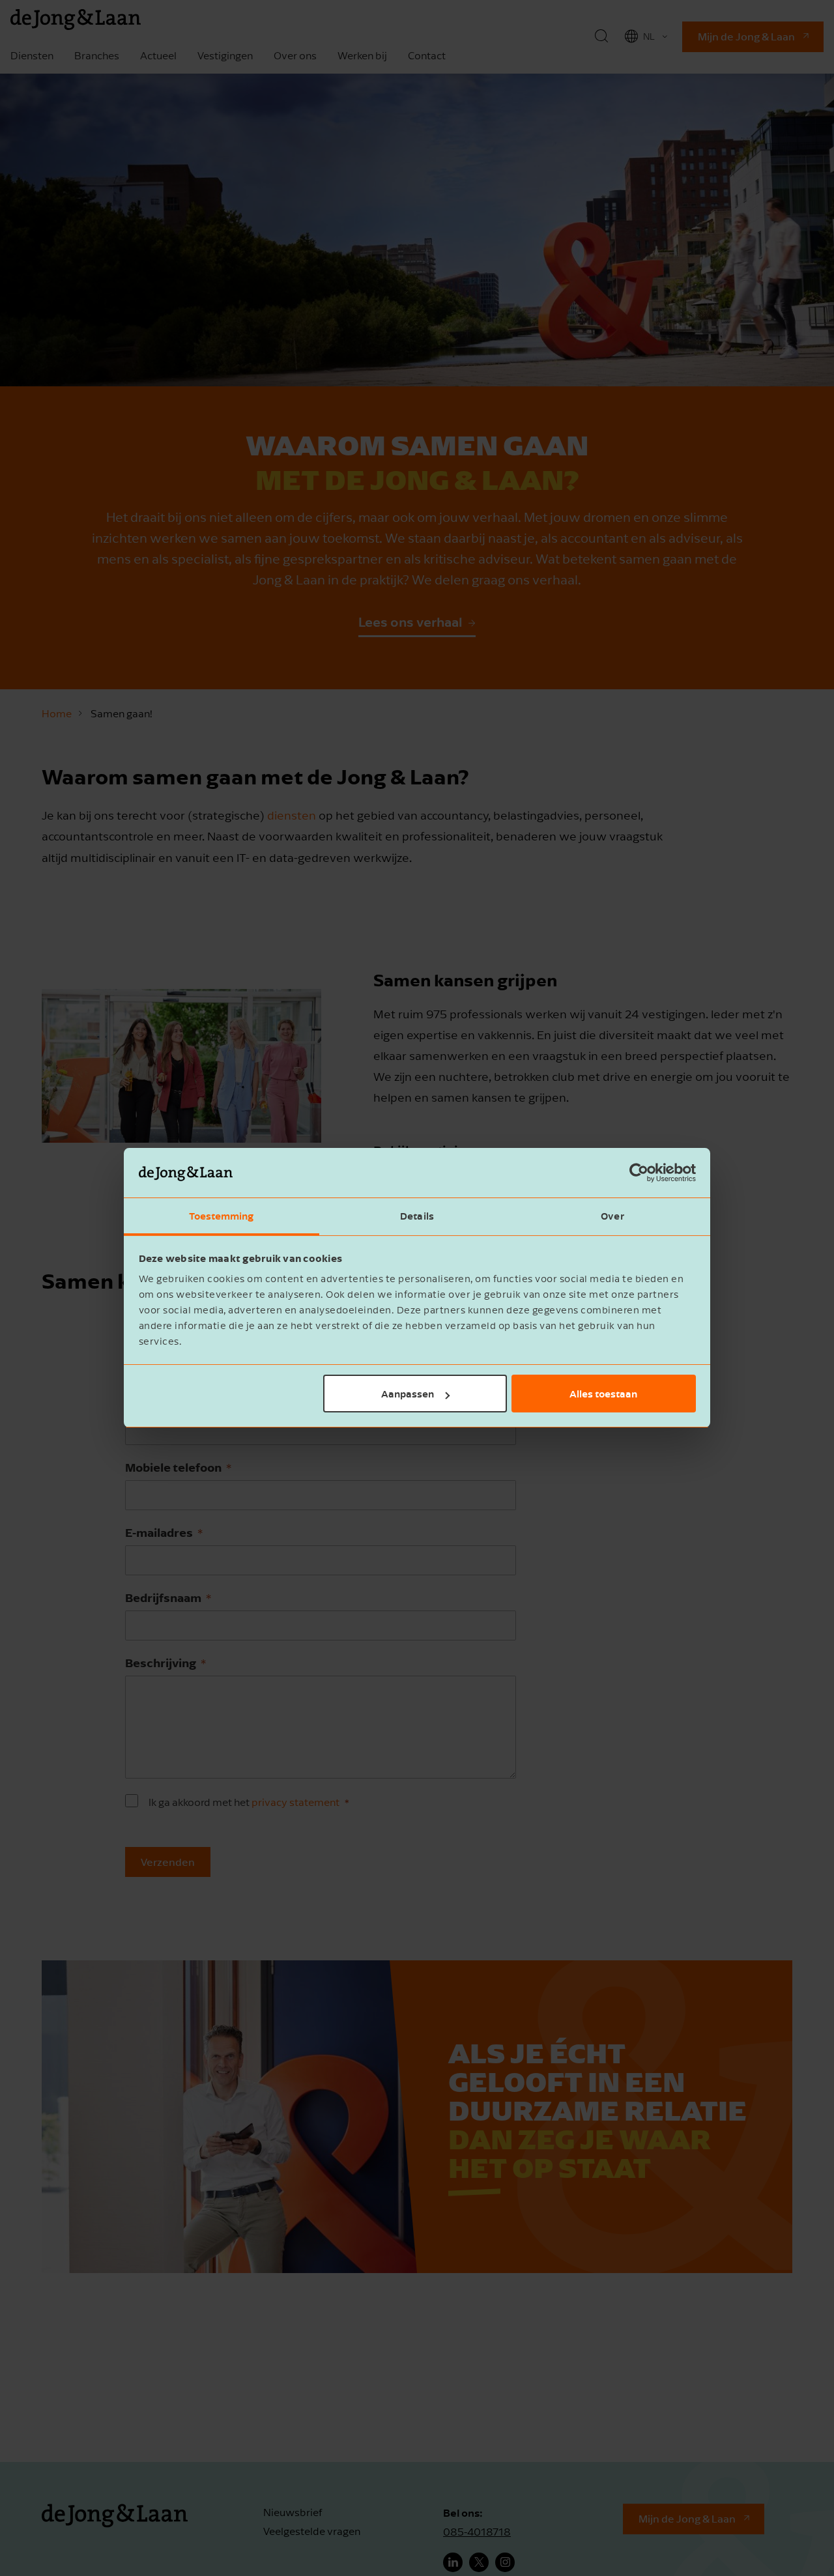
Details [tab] (417, 1216)
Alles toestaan (603, 1394)
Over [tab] (612, 1216)
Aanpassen (408, 1394)
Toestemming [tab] (221, 1216)
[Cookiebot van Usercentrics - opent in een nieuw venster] (639, 1173)
